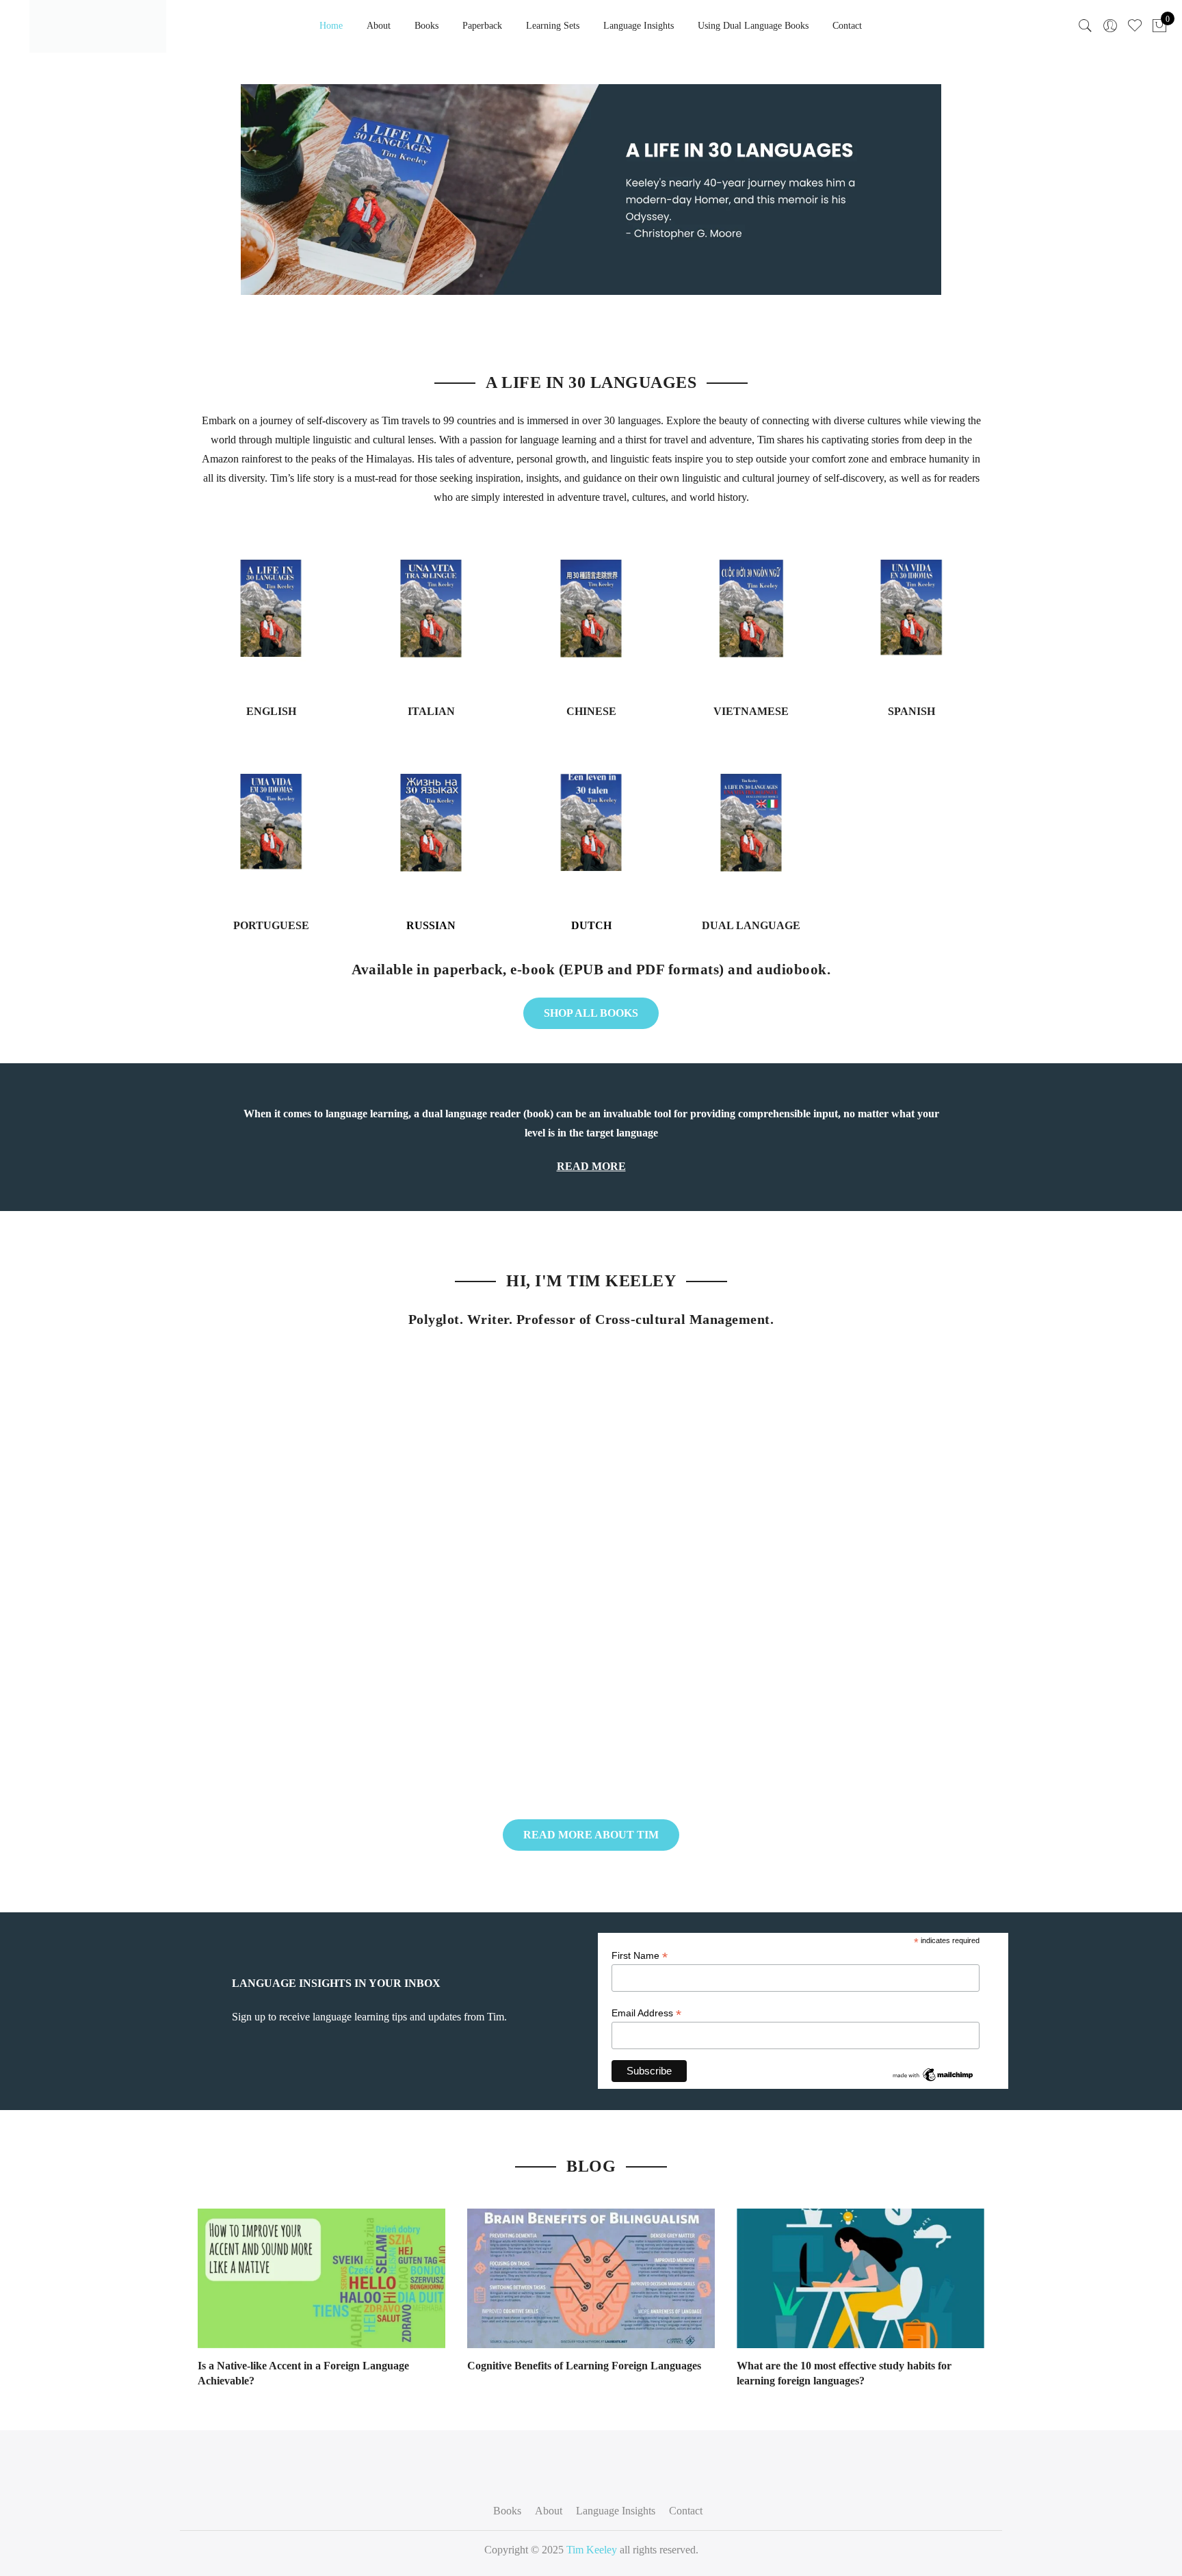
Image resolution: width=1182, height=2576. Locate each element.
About (379, 26)
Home (331, 26)
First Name (640, 1956)
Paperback (482, 26)
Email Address (646, 2013)
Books (426, 26)
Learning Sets (553, 26)
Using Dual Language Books (753, 26)
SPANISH (911, 711)
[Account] (1110, 26)
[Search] (1086, 26)
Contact (847, 26)
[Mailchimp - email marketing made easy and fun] (933, 2074)
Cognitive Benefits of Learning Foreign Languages (584, 2366)
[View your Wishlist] (1135, 26)
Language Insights (639, 26)
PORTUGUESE (271, 925)
